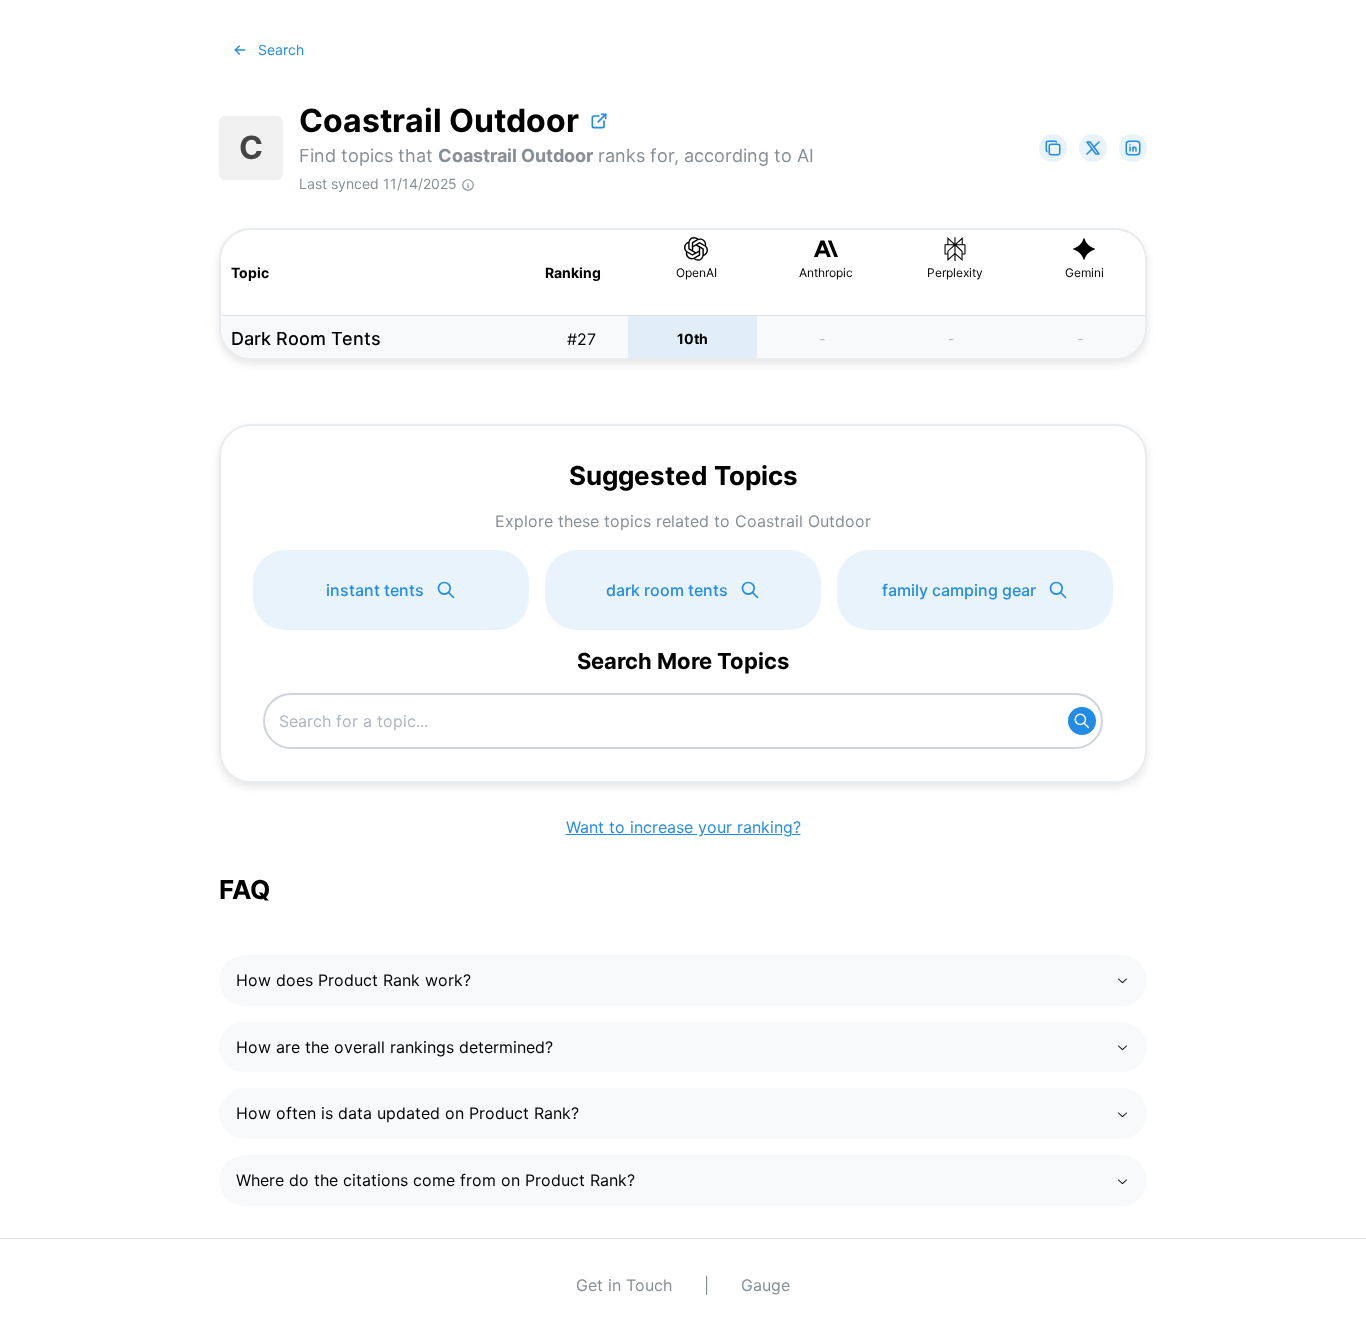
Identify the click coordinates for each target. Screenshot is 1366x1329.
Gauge (765, 1285)
